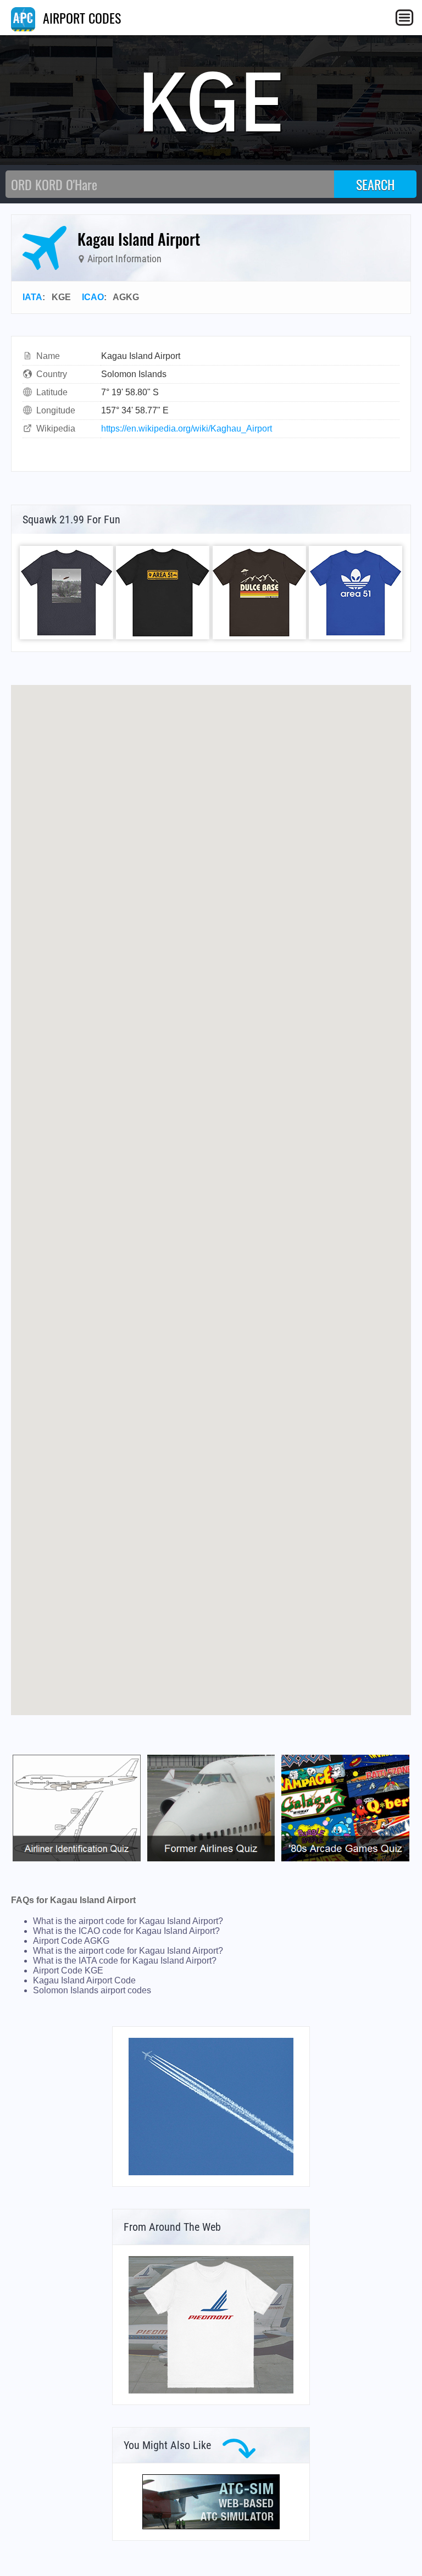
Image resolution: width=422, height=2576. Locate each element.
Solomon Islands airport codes (92, 1990)
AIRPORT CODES (80, 18)
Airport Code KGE (68, 1970)
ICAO (93, 297)
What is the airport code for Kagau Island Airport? (128, 1921)
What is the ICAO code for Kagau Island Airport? (126, 1931)
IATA (32, 297)
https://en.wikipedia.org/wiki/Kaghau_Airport (187, 429)
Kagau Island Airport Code (84, 1980)
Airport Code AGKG (71, 1941)
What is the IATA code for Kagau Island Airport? (125, 1961)
